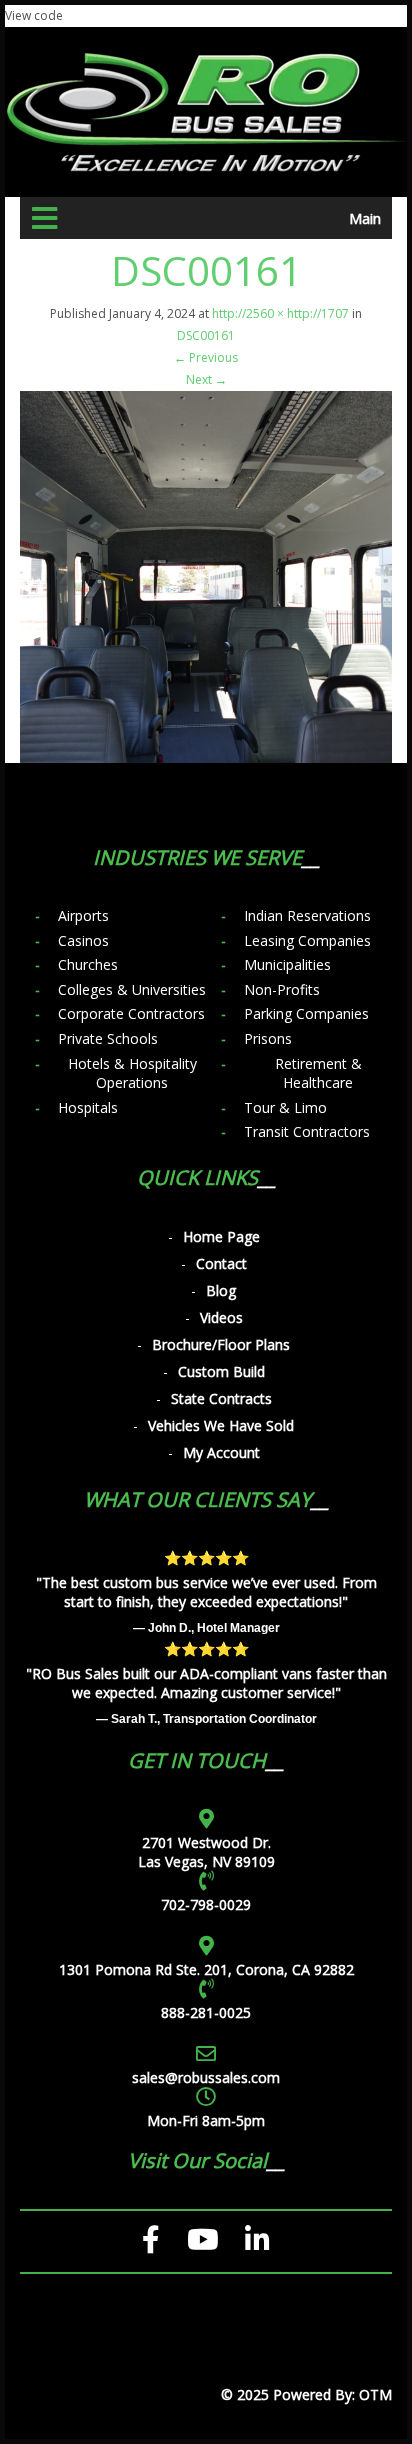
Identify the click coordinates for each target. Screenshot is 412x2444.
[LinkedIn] (257, 2240)
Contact (221, 1263)
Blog (221, 1290)
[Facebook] (151, 2240)
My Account (221, 1452)
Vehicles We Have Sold (221, 1425)
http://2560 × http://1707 (280, 313)
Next (206, 379)
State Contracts (221, 1398)
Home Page (221, 1236)
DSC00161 (206, 335)
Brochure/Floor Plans (221, 1344)
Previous (206, 357)
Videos (221, 1317)
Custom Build (221, 1371)
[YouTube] (203, 2240)
